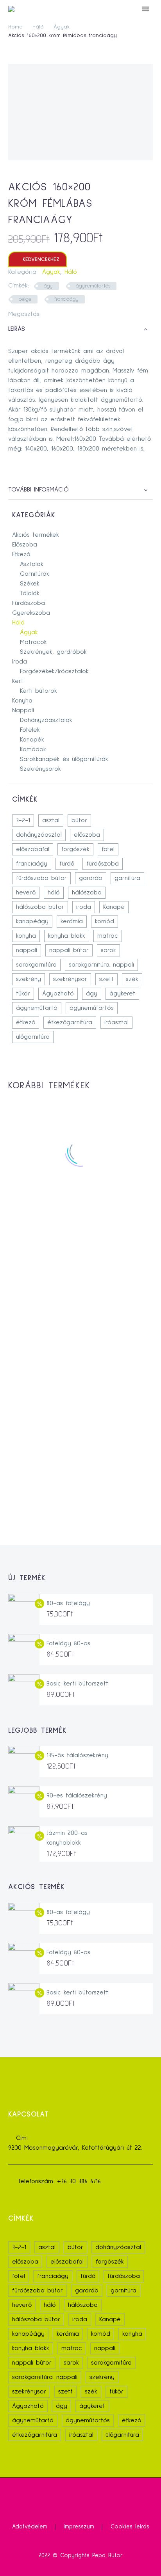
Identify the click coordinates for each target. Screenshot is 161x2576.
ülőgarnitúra (33, 1037)
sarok (108, 950)
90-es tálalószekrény (77, 1795)
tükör (23, 993)
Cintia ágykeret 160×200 (81, 1353)
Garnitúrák (35, 574)
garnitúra (127, 878)
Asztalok (32, 564)
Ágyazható (58, 993)
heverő (26, 892)
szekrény (29, 979)
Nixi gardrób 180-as (80, 1249)
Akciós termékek (36, 535)
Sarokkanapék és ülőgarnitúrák (64, 759)
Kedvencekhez (38, 259)
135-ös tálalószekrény (77, 1755)
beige (25, 299)
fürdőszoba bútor (41, 878)
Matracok (33, 642)
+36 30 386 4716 (79, 2181)
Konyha (22, 701)
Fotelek (30, 730)
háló (54, 892)
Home (15, 27)
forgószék (75, 849)
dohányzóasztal (39, 835)
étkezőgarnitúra (70, 1022)
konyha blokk (67, 936)
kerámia (72, 921)
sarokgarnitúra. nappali (101, 965)
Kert (18, 681)
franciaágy (66, 299)
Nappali (23, 710)
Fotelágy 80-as (68, 1643)
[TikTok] (86, 2498)
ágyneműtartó (37, 1008)
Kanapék (32, 740)
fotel (108, 849)
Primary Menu (146, 9)
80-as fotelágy (68, 1603)
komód (105, 921)
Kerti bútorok (38, 691)
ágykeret (122, 993)
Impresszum (79, 2527)
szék (132, 979)
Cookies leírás (130, 2527)
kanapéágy (32, 921)
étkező (26, 1022)
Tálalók (30, 593)
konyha (26, 936)
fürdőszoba (103, 864)
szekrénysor (70, 979)
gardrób (91, 878)
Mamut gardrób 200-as (80, 1458)
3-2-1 (23, 820)
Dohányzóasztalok (46, 720)
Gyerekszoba (31, 613)
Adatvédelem (30, 2527)
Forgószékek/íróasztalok (54, 671)
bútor (79, 820)
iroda (84, 907)
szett (106, 979)
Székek (30, 584)
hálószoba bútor (40, 907)
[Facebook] (47, 314)
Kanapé (114, 907)
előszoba (87, 835)
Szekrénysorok (40, 769)
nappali (27, 950)
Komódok (33, 749)
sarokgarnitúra (36, 965)
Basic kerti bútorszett (77, 1684)
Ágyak (62, 27)
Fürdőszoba (29, 603)
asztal (51, 820)
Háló (38, 27)
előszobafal (33, 849)
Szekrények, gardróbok (53, 652)
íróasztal (116, 1022)
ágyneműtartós (93, 286)
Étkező (21, 554)
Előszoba (25, 545)
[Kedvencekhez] (80, 1222)
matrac (108, 936)
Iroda (20, 662)
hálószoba (87, 892)
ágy (48, 286)
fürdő (67, 864)
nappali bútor (69, 950)
